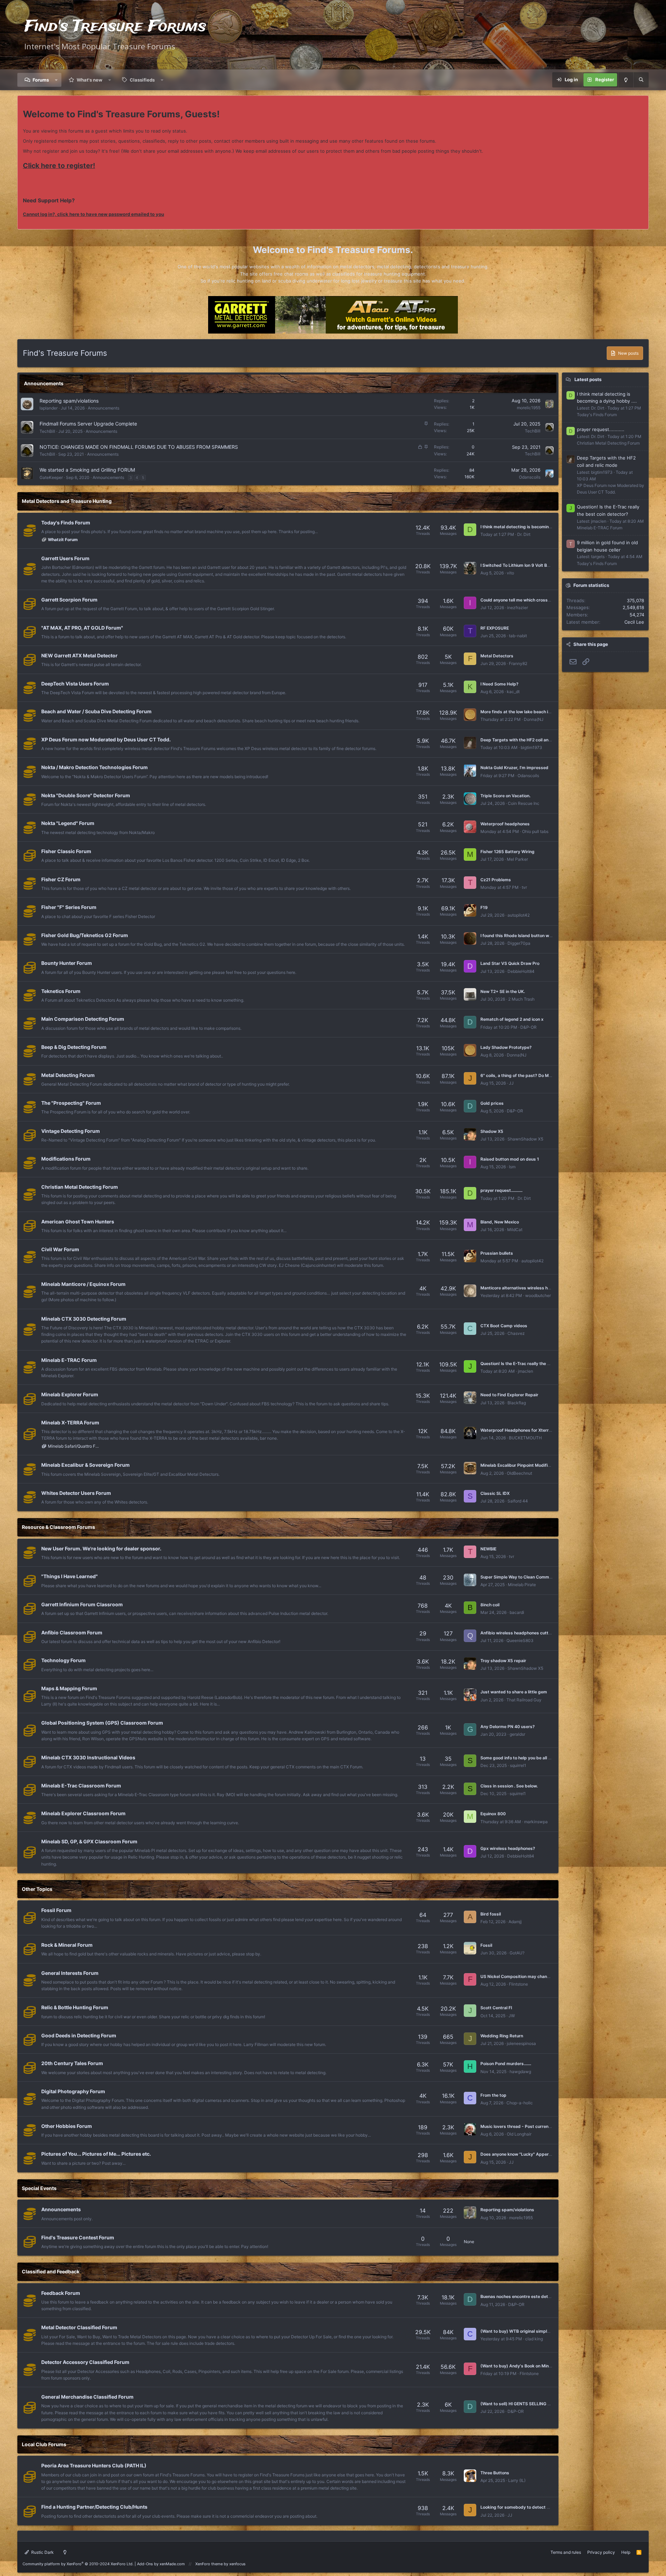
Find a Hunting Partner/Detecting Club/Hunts (94, 2507)
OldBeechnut (519, 1473)
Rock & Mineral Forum (67, 1945)
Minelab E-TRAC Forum (69, 1360)
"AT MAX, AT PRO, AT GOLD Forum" (82, 628)
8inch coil (490, 1605)
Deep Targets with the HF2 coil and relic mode (527, 740)
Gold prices (492, 1103)
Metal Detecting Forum (68, 1075)
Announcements (44, 383)
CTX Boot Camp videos (504, 1326)
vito (510, 573)
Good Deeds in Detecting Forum (79, 2035)
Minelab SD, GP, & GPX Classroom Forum (89, 1841)
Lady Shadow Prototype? (506, 1047)
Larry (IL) (517, 2480)
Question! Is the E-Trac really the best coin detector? (534, 1363)
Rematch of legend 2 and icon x (512, 1019)
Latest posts (588, 379)
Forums (41, 80)
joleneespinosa (521, 2043)
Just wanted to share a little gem (514, 1692)
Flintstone (518, 1984)
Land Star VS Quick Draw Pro (510, 963)
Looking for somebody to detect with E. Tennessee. (532, 2507)
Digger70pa (519, 943)
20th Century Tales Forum (72, 2063)
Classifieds (142, 80)
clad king (534, 2339)
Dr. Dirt (524, 534)
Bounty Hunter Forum (67, 963)
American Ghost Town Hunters (78, 1222)
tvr (524, 887)
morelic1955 (529, 408)
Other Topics (37, 1889)
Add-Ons (145, 2564)
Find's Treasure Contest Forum (78, 2237)
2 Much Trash (521, 999)
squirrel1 (518, 1765)
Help (626, 2552)
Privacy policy (601, 2552)
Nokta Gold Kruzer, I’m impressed (514, 768)
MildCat (515, 1230)
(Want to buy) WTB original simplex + (518, 2331)
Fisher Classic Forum (66, 851)
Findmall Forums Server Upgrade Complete (88, 424)
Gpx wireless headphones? (508, 1848)
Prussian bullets (497, 1253)
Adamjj (515, 1922)
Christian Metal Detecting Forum (80, 1187)
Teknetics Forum (61, 991)
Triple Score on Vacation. (505, 796)
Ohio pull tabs (535, 831)
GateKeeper (51, 477)
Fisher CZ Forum (61, 879)
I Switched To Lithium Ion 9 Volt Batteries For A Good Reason (541, 565)
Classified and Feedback (51, 2271)
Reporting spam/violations (69, 401)
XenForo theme (209, 2564)
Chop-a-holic (520, 2103)
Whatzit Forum (63, 540)
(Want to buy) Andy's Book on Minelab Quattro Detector (537, 2366)
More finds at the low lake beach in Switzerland (528, 712)
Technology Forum (63, 1660)
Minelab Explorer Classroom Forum (83, 1813)
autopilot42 (519, 915)
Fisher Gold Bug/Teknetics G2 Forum (85, 935)
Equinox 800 (493, 1814)
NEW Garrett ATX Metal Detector (79, 655)
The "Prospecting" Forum (71, 1103)
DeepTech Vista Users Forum (75, 684)
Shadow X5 (492, 1131)
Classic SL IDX (495, 1493)
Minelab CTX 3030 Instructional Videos (88, 1757)
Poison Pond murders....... (506, 2064)
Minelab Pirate (522, 1585)
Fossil (486, 1945)
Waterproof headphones (505, 824)
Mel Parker (517, 859)
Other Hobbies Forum (67, 2126)
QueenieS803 (520, 1640)
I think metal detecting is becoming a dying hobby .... (533, 527)
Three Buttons (495, 2473)
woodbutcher (538, 1295)
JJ (511, 1083)
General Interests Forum (70, 1973)
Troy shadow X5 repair (503, 1661)
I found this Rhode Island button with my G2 (524, 936)
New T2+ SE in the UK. (503, 991)
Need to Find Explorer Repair (509, 1395)
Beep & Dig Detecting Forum (74, 1047)
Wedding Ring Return (502, 2036)
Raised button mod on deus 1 (510, 1159)
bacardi (517, 1612)
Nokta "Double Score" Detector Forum (86, 795)
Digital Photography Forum (73, 2091)
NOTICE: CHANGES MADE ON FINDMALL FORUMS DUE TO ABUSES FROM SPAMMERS (139, 447)
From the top (493, 2095)
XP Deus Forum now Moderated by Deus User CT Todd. (106, 739)
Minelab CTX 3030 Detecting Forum (84, 1319)
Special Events (39, 2188)
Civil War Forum (60, 1249)
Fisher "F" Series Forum (69, 907)
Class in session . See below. (509, 1786)
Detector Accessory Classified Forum (85, 2362)
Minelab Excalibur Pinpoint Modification (520, 1465)
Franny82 (518, 663)
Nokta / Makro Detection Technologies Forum (95, 767)
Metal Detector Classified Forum (79, 2327)
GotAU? (517, 1953)
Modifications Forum (66, 1159)
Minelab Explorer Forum (70, 1394)
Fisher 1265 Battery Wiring (507, 852)
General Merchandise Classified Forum (87, 2397)
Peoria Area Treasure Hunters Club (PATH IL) (94, 2465)
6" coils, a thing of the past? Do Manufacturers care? (534, 1075)
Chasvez (516, 1333)
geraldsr (517, 1734)
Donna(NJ (534, 719)
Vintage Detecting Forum (71, 1131)
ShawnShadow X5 (525, 1139)
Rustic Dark (42, 2552)
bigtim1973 (531, 747)
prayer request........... (501, 1190)
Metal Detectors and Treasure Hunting (67, 501)
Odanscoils (530, 477)
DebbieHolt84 (521, 971)
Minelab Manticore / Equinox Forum (83, 1284)
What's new (89, 80)
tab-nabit (518, 636)
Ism (512, 1167)
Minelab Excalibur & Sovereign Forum (86, 1465)
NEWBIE (488, 1549)
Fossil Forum (56, 1910)
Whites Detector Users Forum (76, 1493)
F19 (484, 907)
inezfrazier (518, 608)
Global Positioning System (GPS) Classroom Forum (102, 1723)
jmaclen (526, 1371)
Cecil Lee (634, 622)
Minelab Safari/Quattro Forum (74, 1446)
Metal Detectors (497, 656)
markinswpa (536, 1822)
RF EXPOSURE (495, 628)
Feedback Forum (61, 2293)
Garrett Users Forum (65, 558)
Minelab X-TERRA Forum (70, 1422)
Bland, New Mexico (500, 1222)
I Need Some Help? (499, 684)
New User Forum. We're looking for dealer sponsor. (101, 1548)
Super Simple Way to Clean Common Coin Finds (528, 1577)
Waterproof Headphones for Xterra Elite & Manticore (533, 1430)
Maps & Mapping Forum (69, 1688)
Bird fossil (491, 1914)
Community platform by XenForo (78, 2564)
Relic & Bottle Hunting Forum (75, 2007)
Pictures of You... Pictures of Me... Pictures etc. (96, 2154)
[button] (56, 80)
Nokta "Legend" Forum (68, 823)
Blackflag (517, 1403)
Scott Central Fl (496, 2008)
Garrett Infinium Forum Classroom (82, 1604)
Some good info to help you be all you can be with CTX (535, 1758)
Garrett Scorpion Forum (69, 600)
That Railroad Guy (524, 1700)
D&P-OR (528, 1027)
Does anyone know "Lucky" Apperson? (519, 2154)
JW (512, 2016)
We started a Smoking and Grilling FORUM (87, 470)
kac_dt (513, 692)
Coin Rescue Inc (524, 803)
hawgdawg (520, 2072)
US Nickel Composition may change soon (522, 1976)
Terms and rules (566, 2552)
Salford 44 (518, 1501)
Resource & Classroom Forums (58, 1527)
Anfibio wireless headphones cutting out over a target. (536, 1633)
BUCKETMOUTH (525, 1438)
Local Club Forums (44, 2444)
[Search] (641, 80)
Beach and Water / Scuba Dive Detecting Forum (96, 711)
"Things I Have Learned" (70, 1576)
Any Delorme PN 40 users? (508, 1727)
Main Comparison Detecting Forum (83, 1019)
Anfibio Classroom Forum (72, 1632)
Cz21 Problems (496, 880)
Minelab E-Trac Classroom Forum (81, 1786)
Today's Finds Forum (66, 523)
